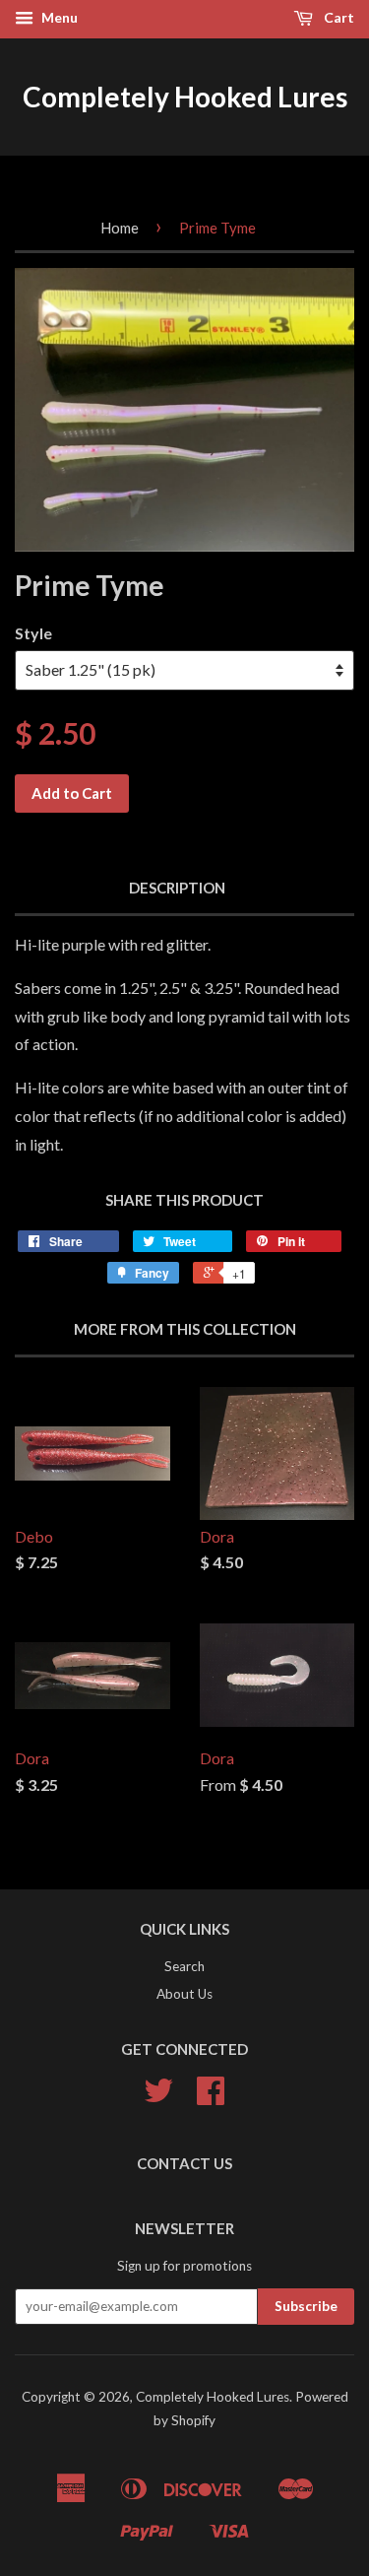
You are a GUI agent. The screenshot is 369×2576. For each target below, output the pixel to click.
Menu (58, 17)
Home (120, 228)
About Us (184, 1994)
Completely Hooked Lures (185, 97)
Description (177, 888)
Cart (338, 17)
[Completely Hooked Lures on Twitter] (158, 2097)
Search (184, 1966)
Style (33, 633)
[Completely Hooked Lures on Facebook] (211, 2097)
